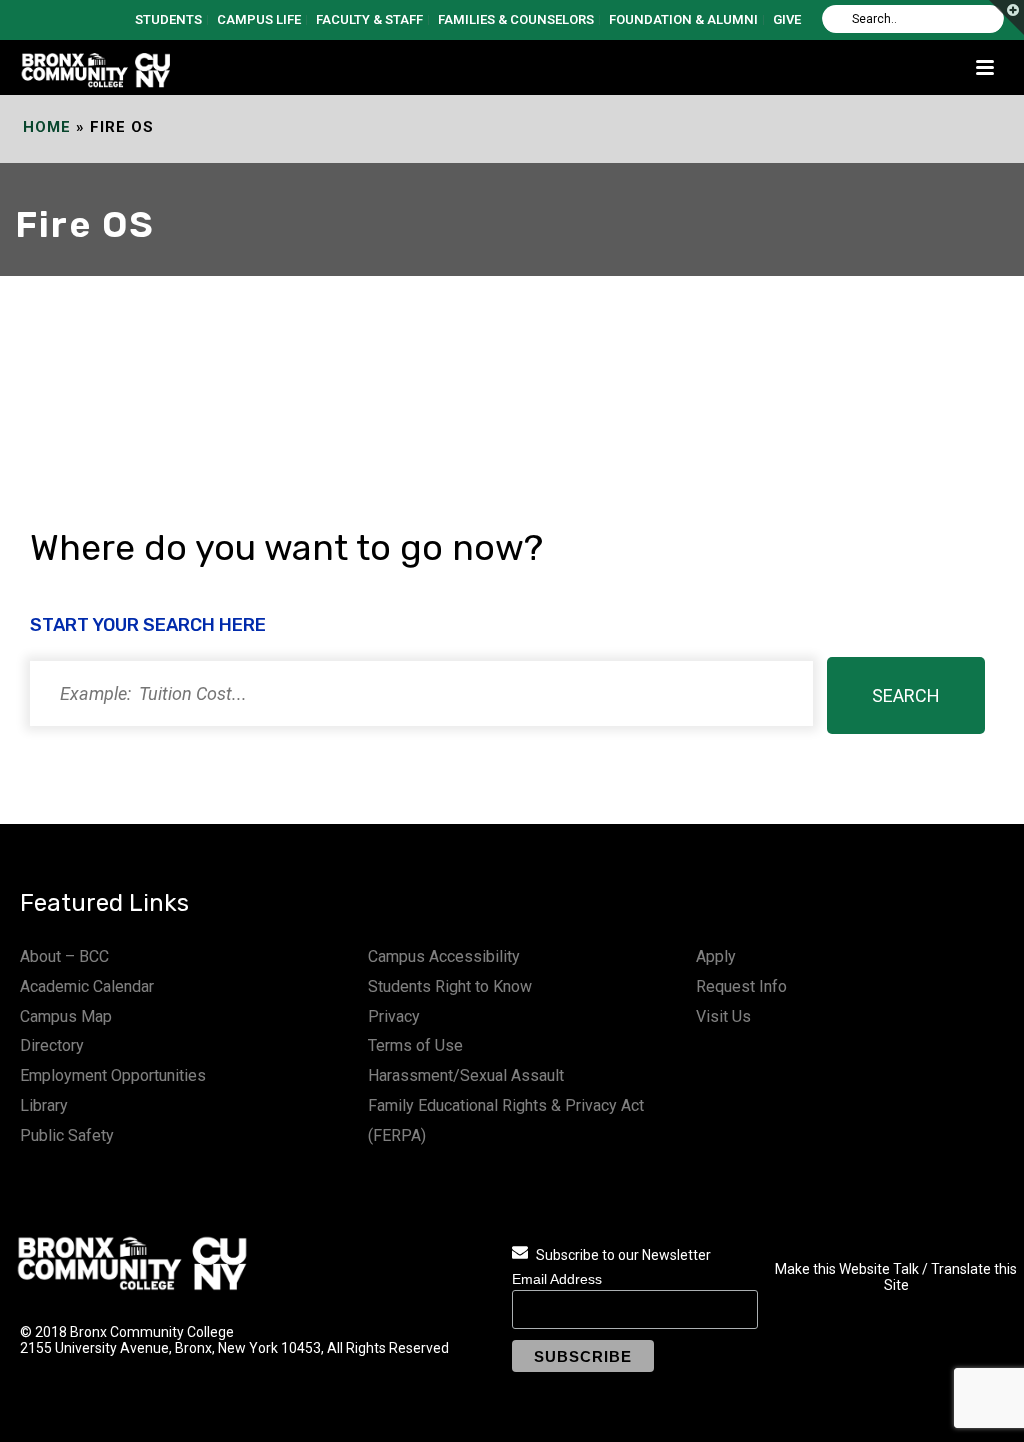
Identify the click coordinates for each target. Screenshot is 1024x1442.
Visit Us (723, 1016)
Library (44, 1105)
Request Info (741, 986)
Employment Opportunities (113, 1075)
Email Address (557, 1279)
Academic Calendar (87, 986)
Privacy (394, 1016)
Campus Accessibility (444, 956)
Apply (716, 956)
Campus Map (66, 1016)
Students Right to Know (450, 986)
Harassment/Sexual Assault (466, 1075)
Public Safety (67, 1135)
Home (47, 127)
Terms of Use (415, 1045)
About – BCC (64, 956)
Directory (52, 1045)
